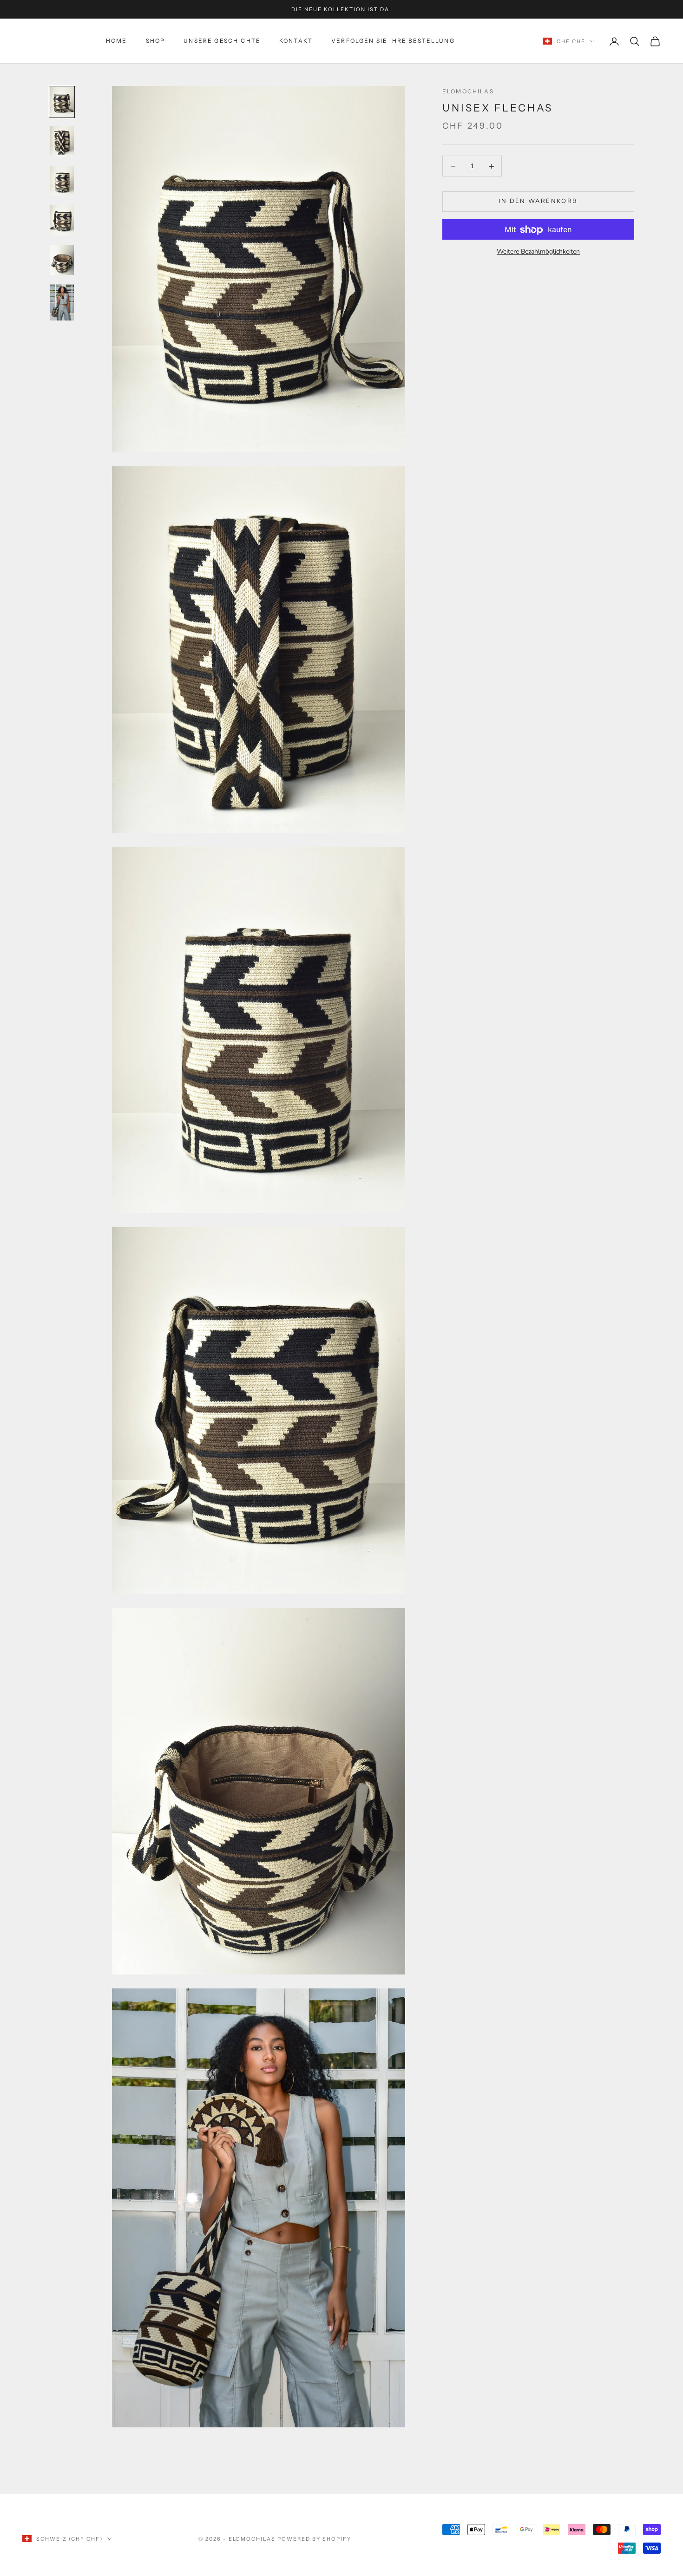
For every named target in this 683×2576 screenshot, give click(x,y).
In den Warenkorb (538, 202)
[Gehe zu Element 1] (62, 102)
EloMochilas (468, 91)
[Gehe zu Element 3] (62, 181)
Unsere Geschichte (222, 41)
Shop (156, 41)
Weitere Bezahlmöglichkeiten (538, 252)
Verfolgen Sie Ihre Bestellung (393, 41)
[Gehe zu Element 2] (62, 141)
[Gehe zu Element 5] (62, 260)
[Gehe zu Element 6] (62, 302)
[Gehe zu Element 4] (62, 220)
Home (117, 41)
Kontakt (296, 41)
